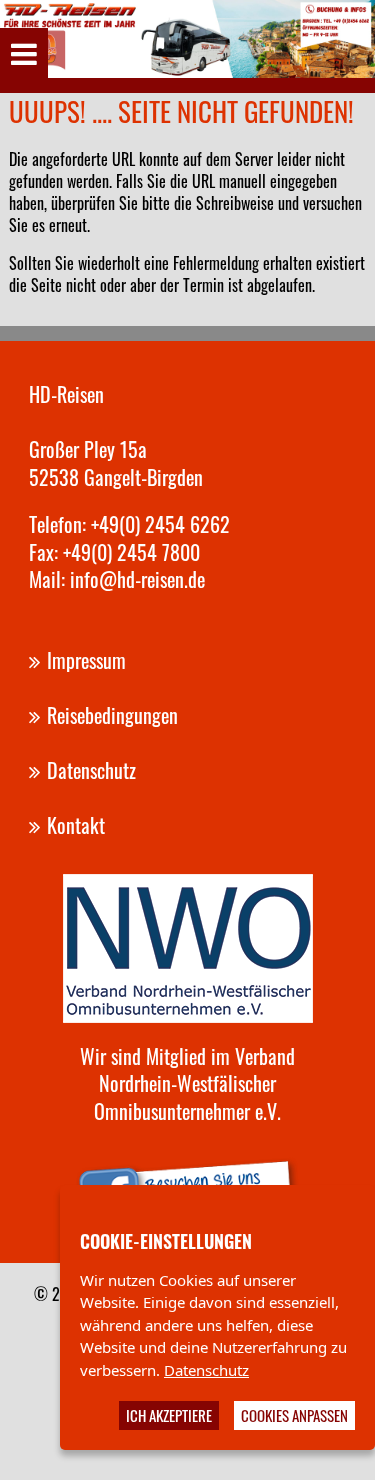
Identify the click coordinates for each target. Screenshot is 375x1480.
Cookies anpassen (294, 1415)
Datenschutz (206, 1370)
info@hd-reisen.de (137, 579)
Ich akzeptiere (169, 1415)
